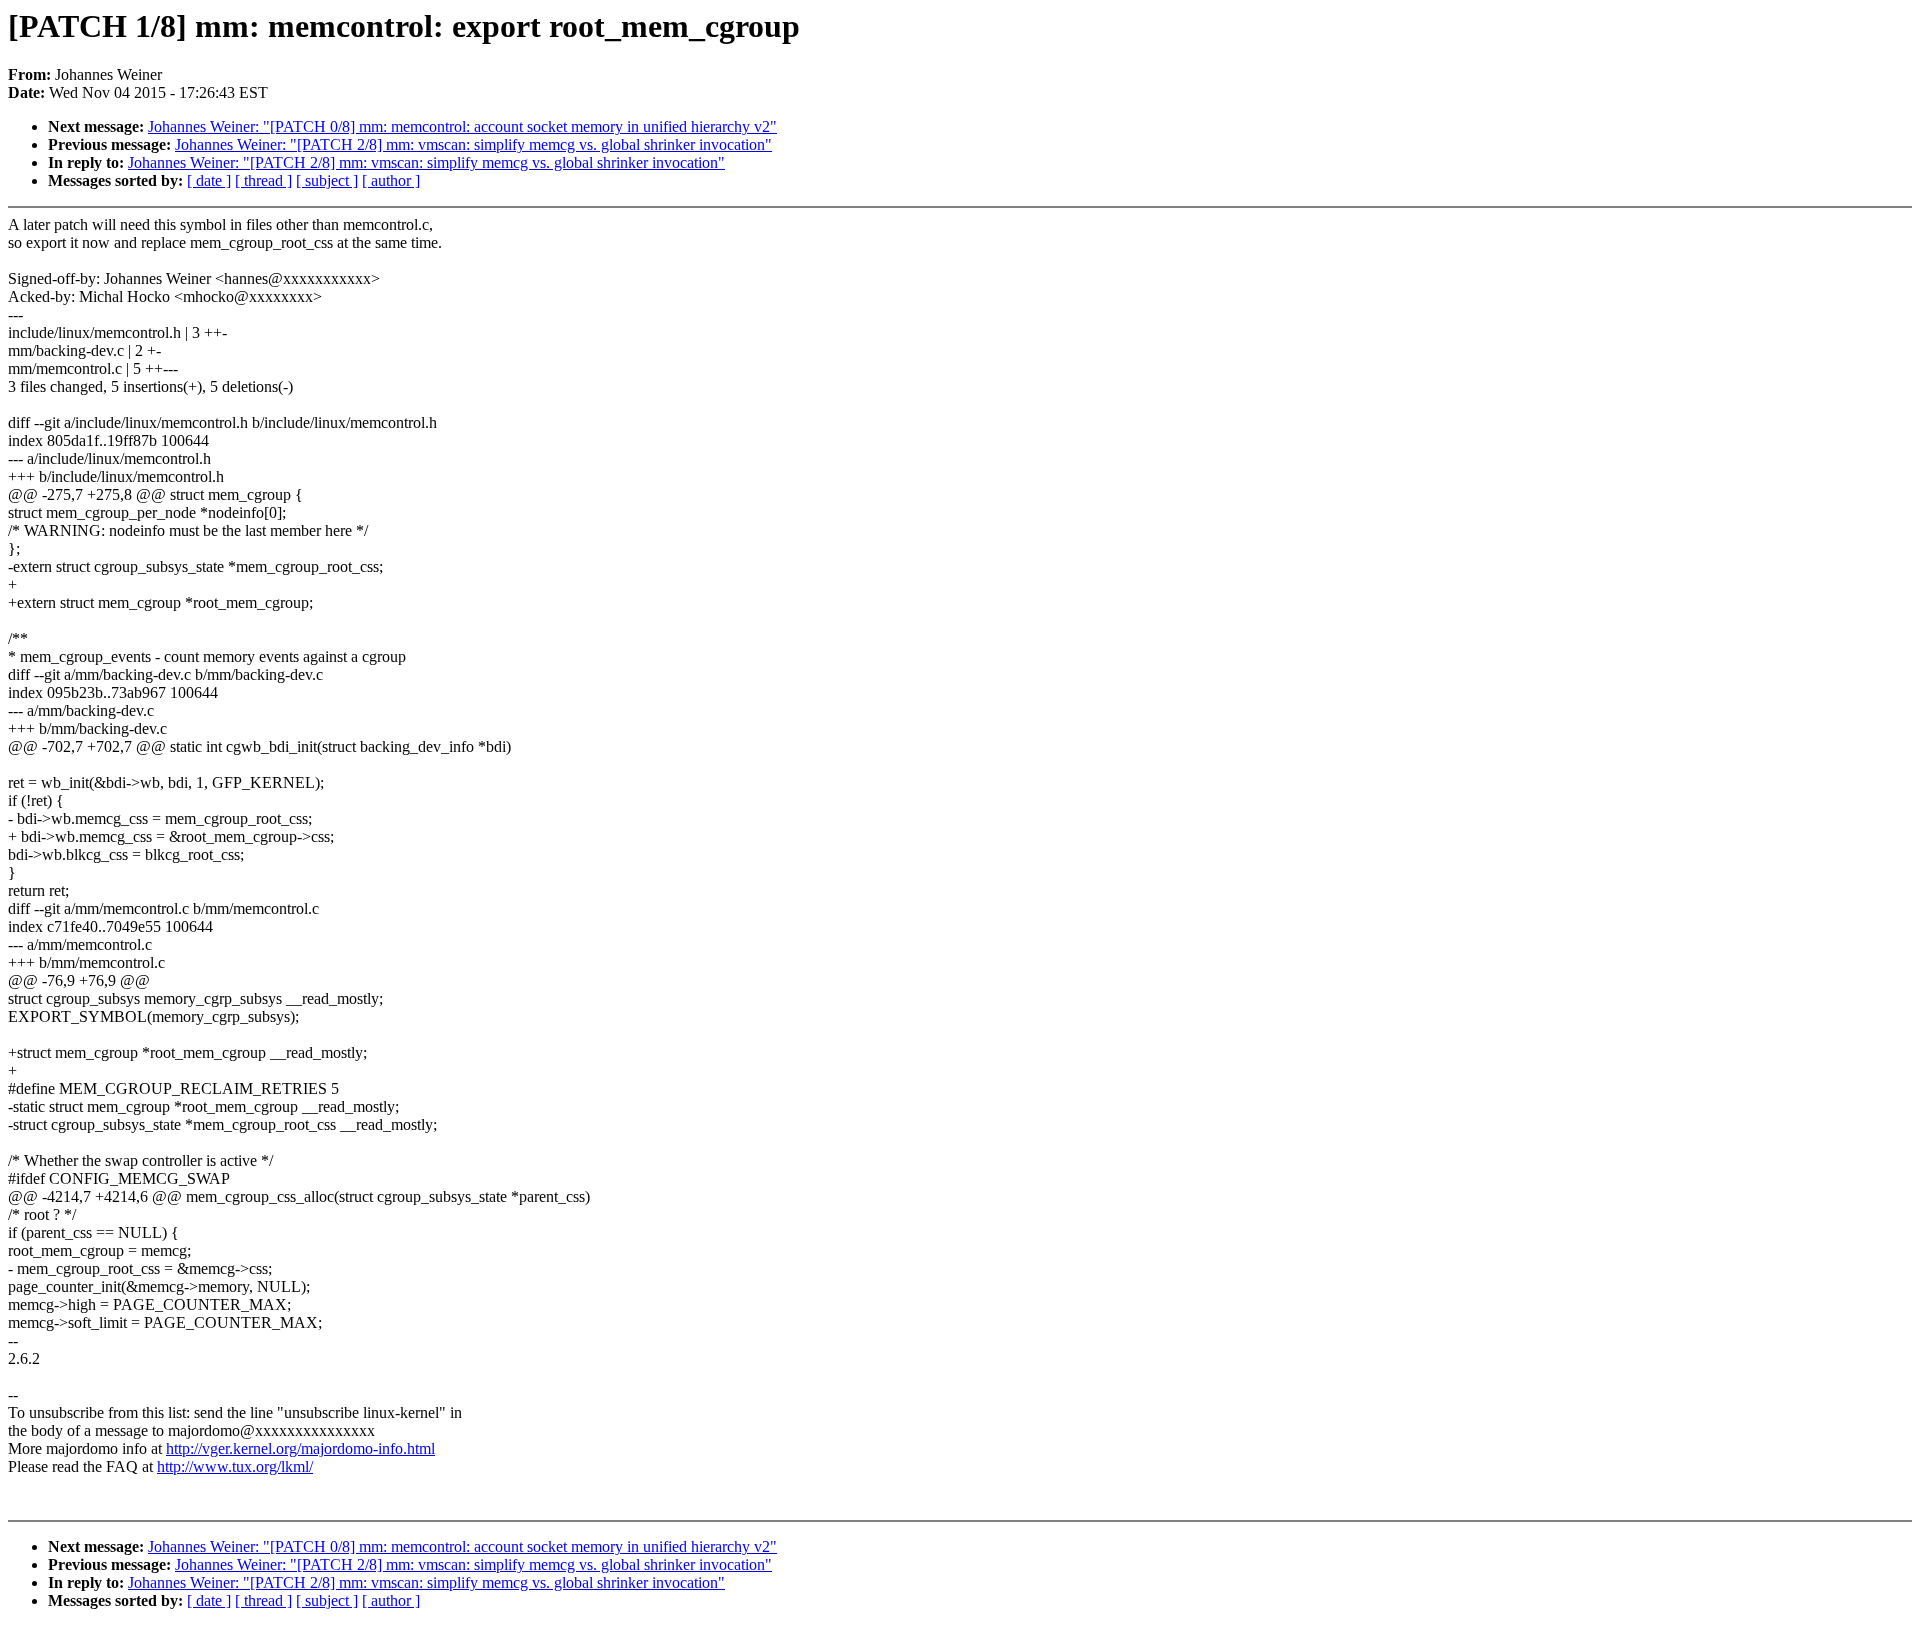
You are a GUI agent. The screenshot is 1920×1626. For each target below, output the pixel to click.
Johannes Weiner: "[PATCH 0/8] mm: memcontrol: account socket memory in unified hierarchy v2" (462, 126)
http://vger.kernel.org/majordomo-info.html (300, 1448)
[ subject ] (327, 180)
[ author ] (391, 180)
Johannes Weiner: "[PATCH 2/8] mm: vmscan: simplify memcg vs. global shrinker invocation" (473, 144)
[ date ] (209, 180)
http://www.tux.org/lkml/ (235, 1466)
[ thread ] (263, 180)
